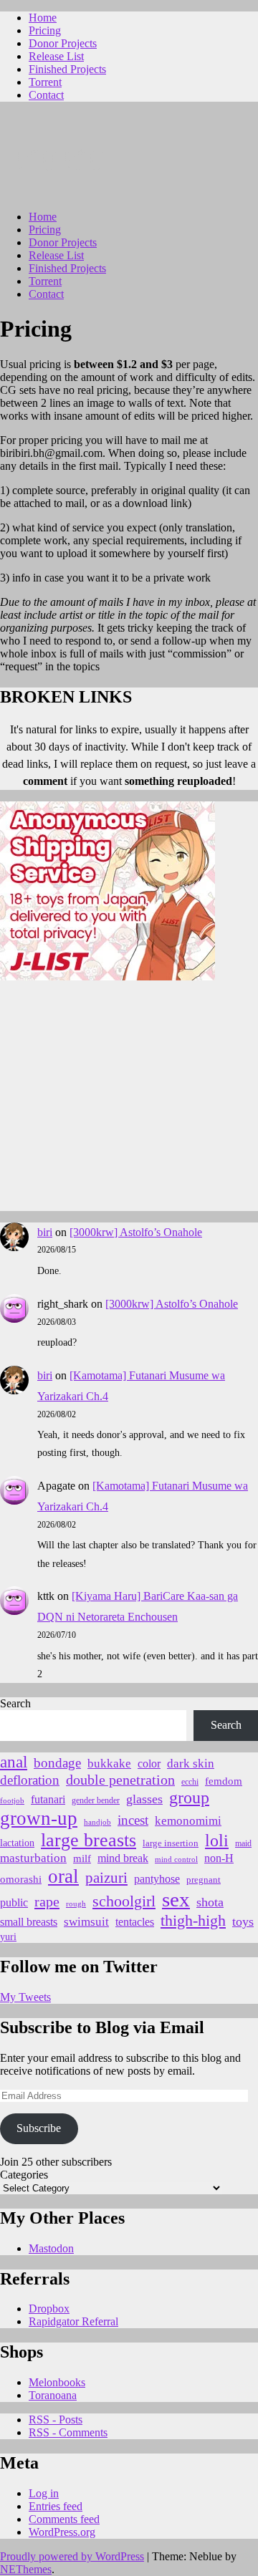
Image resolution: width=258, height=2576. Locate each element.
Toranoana (53, 2395)
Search (15, 1703)
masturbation (33, 1858)
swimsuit (86, 1922)
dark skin (191, 1764)
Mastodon (51, 2248)
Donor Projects (63, 43)
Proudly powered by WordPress (72, 2556)
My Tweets (25, 1997)
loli (217, 1841)
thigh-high (193, 1920)
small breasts (29, 1922)
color (149, 1764)
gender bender (96, 1801)
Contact (46, 95)
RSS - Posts (56, 2420)
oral (63, 1876)
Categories (24, 2175)
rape (47, 1901)
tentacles (135, 1922)
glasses (144, 1799)
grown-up (39, 1818)
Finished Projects (67, 69)
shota (210, 1902)
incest (133, 1820)
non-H (219, 1858)
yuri (8, 1937)
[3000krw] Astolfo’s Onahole (136, 1232)
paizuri (106, 1878)
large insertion (171, 1843)
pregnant (204, 1880)
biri (45, 1232)
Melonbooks (57, 2382)
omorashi (21, 1879)
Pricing (45, 30)
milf (82, 1858)
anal (14, 1762)
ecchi (190, 1782)
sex (176, 1899)
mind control (176, 1859)
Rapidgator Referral (73, 2321)
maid (243, 1843)
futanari (48, 1799)
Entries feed (56, 2506)
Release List (56, 56)
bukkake (109, 1764)
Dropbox (49, 2309)
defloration (30, 1780)
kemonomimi (188, 1821)
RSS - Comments (68, 2432)
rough (76, 1904)
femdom (224, 1781)
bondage (57, 1763)
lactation (17, 1843)
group (189, 1798)
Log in (44, 2493)
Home (43, 18)
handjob (97, 1822)
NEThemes (26, 2569)
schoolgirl (124, 1901)
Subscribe (39, 2128)
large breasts (89, 1840)
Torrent (45, 82)
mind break (123, 1858)
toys (243, 1921)
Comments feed (64, 2519)
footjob (12, 1801)
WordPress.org (62, 2532)
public (14, 1902)
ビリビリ (62, 160)
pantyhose (157, 1879)
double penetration (120, 1780)
